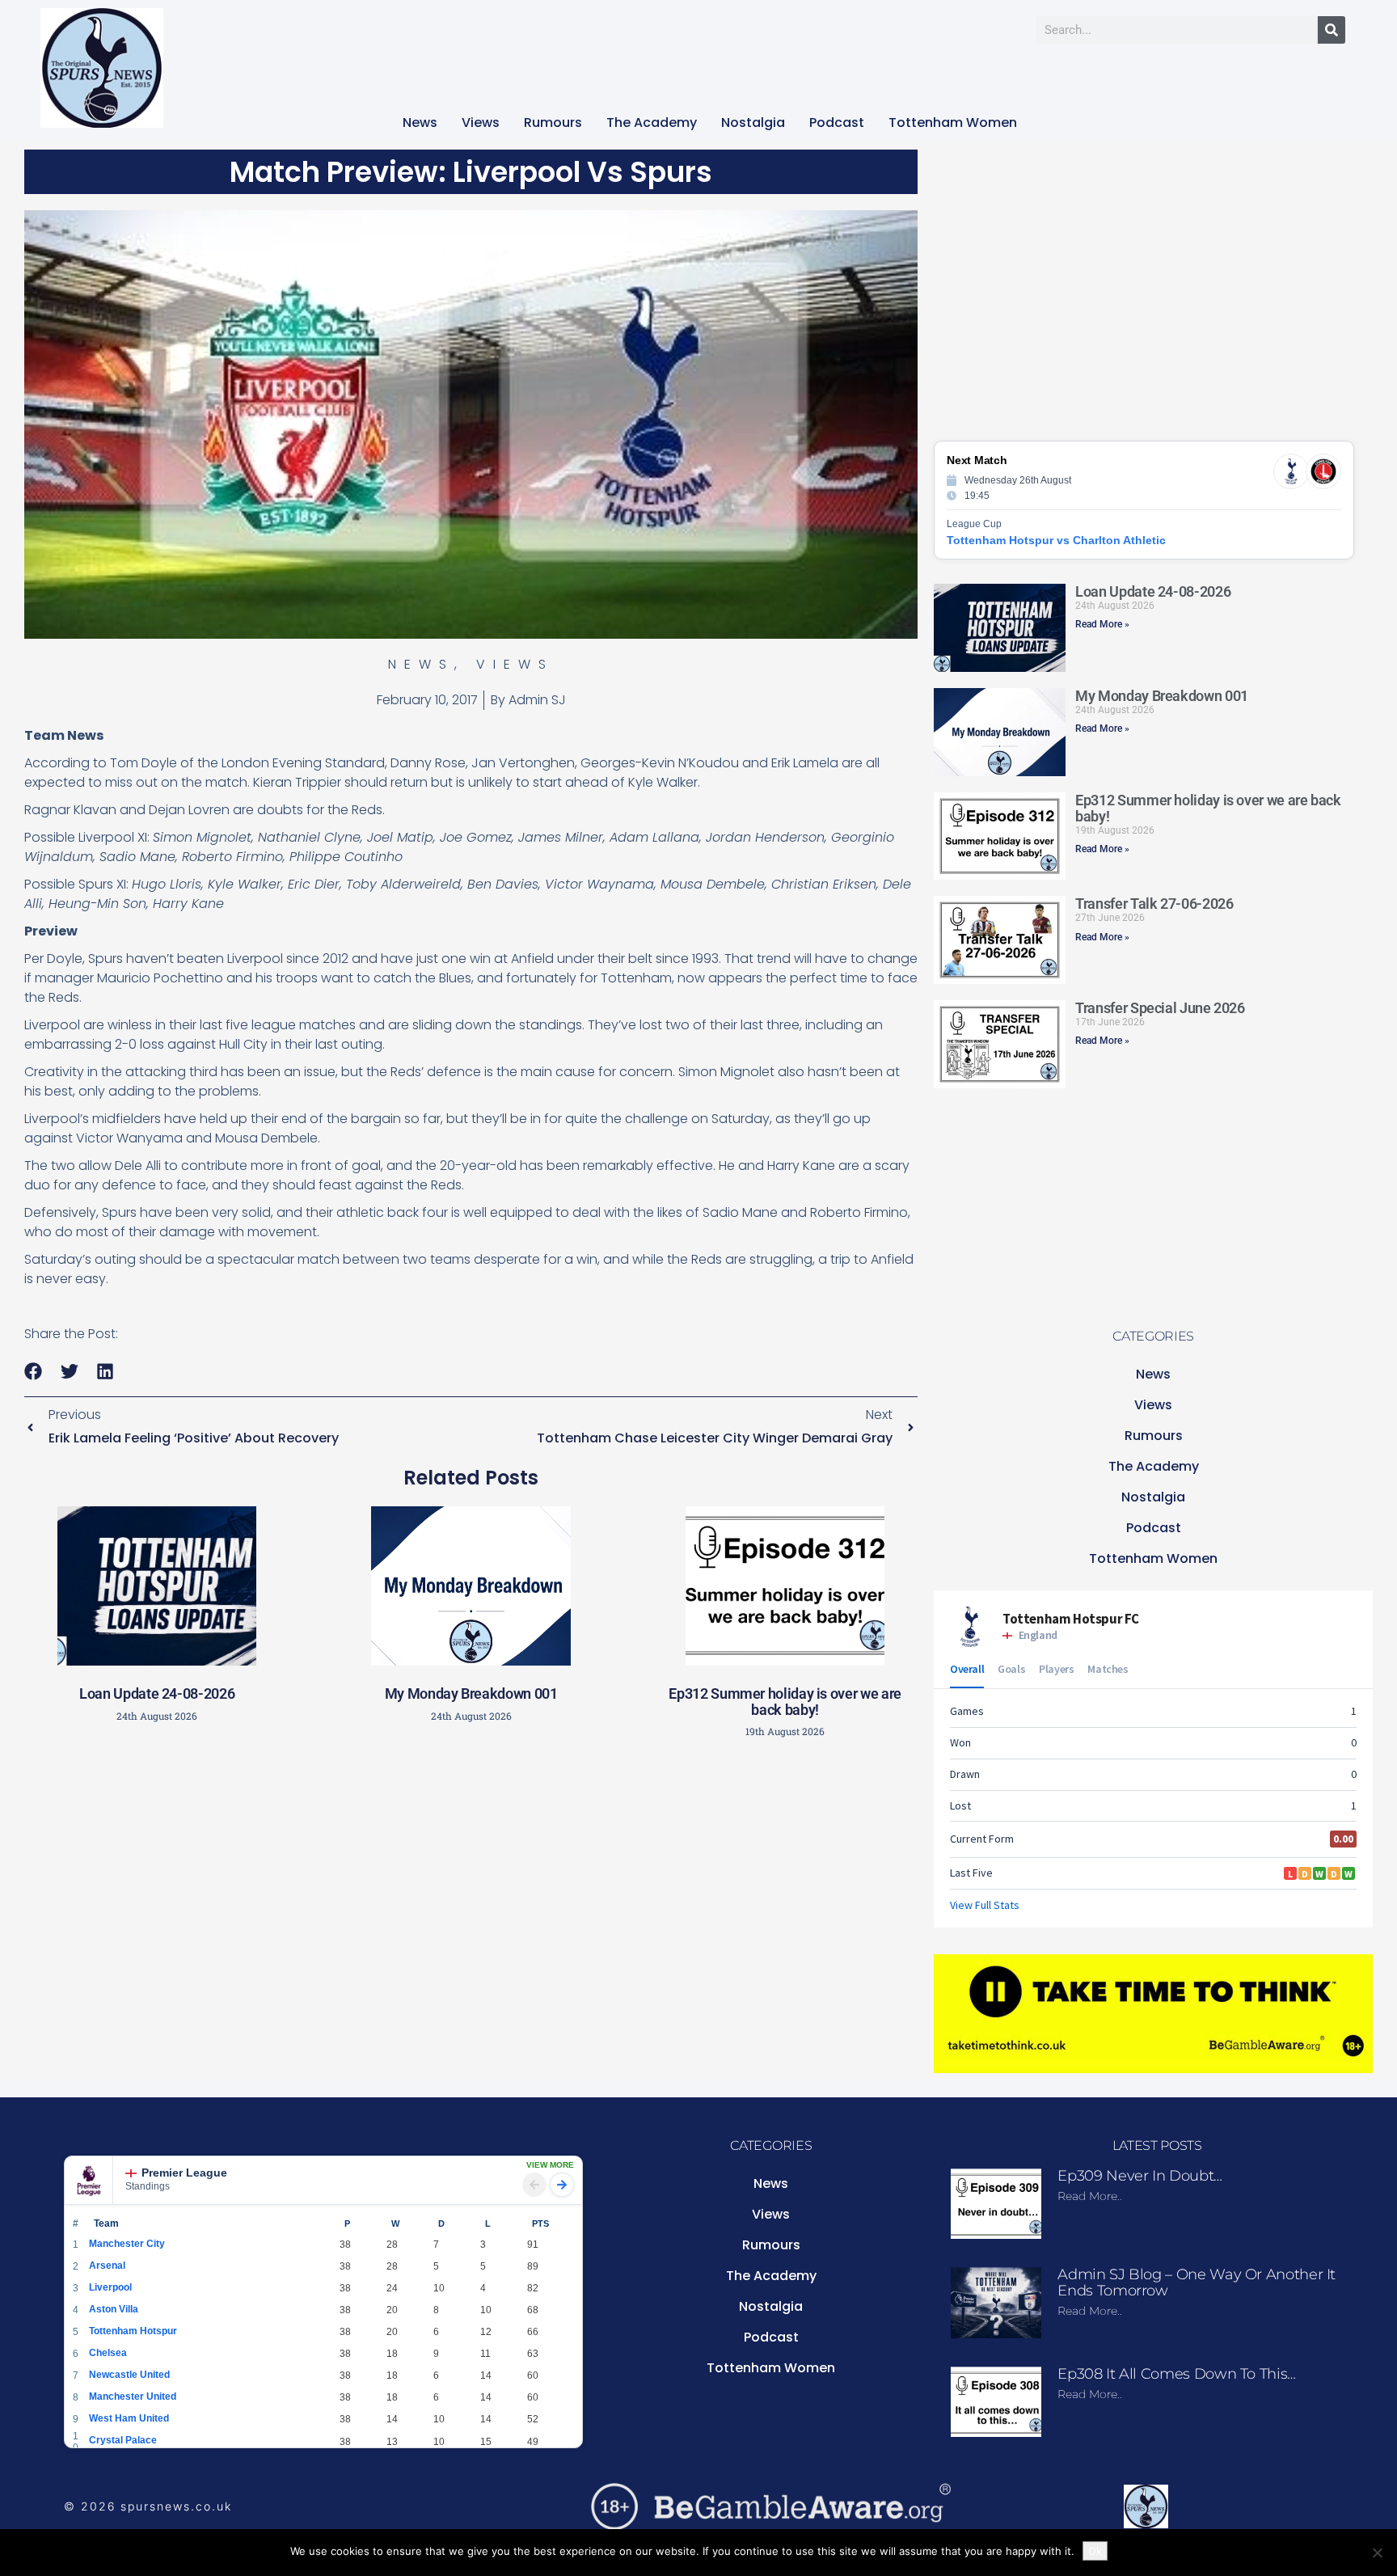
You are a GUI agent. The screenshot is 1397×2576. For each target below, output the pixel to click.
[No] (1377, 2553)
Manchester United (133, 2397)
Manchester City (127, 2244)
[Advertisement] (471, 1866)
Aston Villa (114, 2309)
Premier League (184, 2173)
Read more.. (1090, 2196)
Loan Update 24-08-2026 (157, 1693)
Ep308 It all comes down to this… (1176, 2374)
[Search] (1332, 30)
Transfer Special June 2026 (1160, 1008)
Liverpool (110, 2287)
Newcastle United (129, 2375)
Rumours (553, 122)
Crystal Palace (123, 2440)
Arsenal (107, 2266)
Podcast (837, 122)
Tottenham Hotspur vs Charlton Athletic (1056, 540)
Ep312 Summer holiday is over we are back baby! (785, 1702)
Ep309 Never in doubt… (1140, 2176)
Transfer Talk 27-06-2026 (1154, 904)
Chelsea (108, 2353)
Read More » (1102, 624)
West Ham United (129, 2418)
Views (481, 122)
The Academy (652, 122)
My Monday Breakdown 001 (471, 1693)
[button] (34, 1372)
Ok (1095, 2551)
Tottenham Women (953, 122)
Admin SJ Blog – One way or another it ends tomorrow (1197, 2283)
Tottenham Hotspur (133, 2331)
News (420, 122)
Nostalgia (753, 122)
